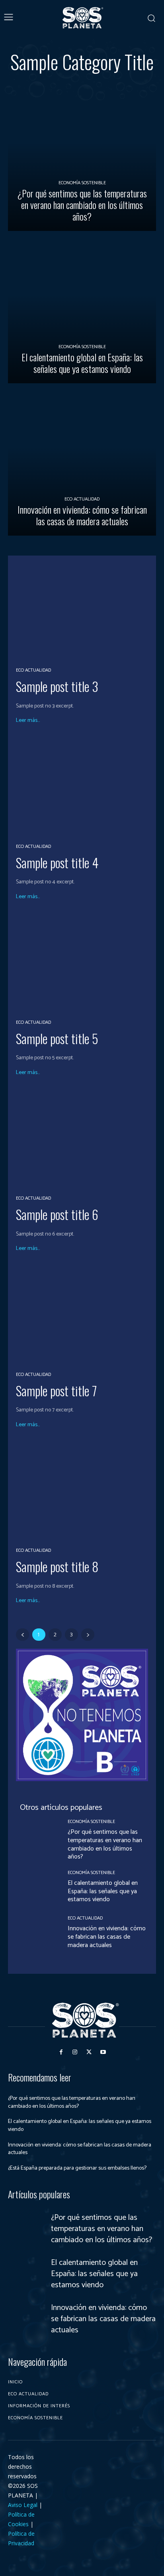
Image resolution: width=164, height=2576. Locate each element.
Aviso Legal (23, 2505)
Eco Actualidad (82, 499)
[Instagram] (75, 2052)
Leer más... (28, 721)
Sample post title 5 (57, 1038)
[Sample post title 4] (82, 786)
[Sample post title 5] (82, 962)
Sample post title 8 (57, 1566)
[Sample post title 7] (82, 1314)
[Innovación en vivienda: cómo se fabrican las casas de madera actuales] (82, 461)
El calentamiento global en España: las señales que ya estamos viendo (103, 1891)
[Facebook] (61, 2052)
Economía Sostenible (82, 183)
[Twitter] (89, 2052)
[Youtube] (103, 2052)
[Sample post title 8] (82, 1490)
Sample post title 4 (57, 862)
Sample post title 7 (56, 1390)
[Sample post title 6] (82, 1138)
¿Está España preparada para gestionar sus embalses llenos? (77, 2168)
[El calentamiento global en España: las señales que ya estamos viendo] (82, 309)
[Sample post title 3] (82, 610)
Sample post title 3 (57, 686)
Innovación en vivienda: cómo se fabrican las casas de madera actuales (107, 1937)
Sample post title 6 (57, 1214)
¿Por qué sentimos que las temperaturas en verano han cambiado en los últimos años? (105, 1844)
